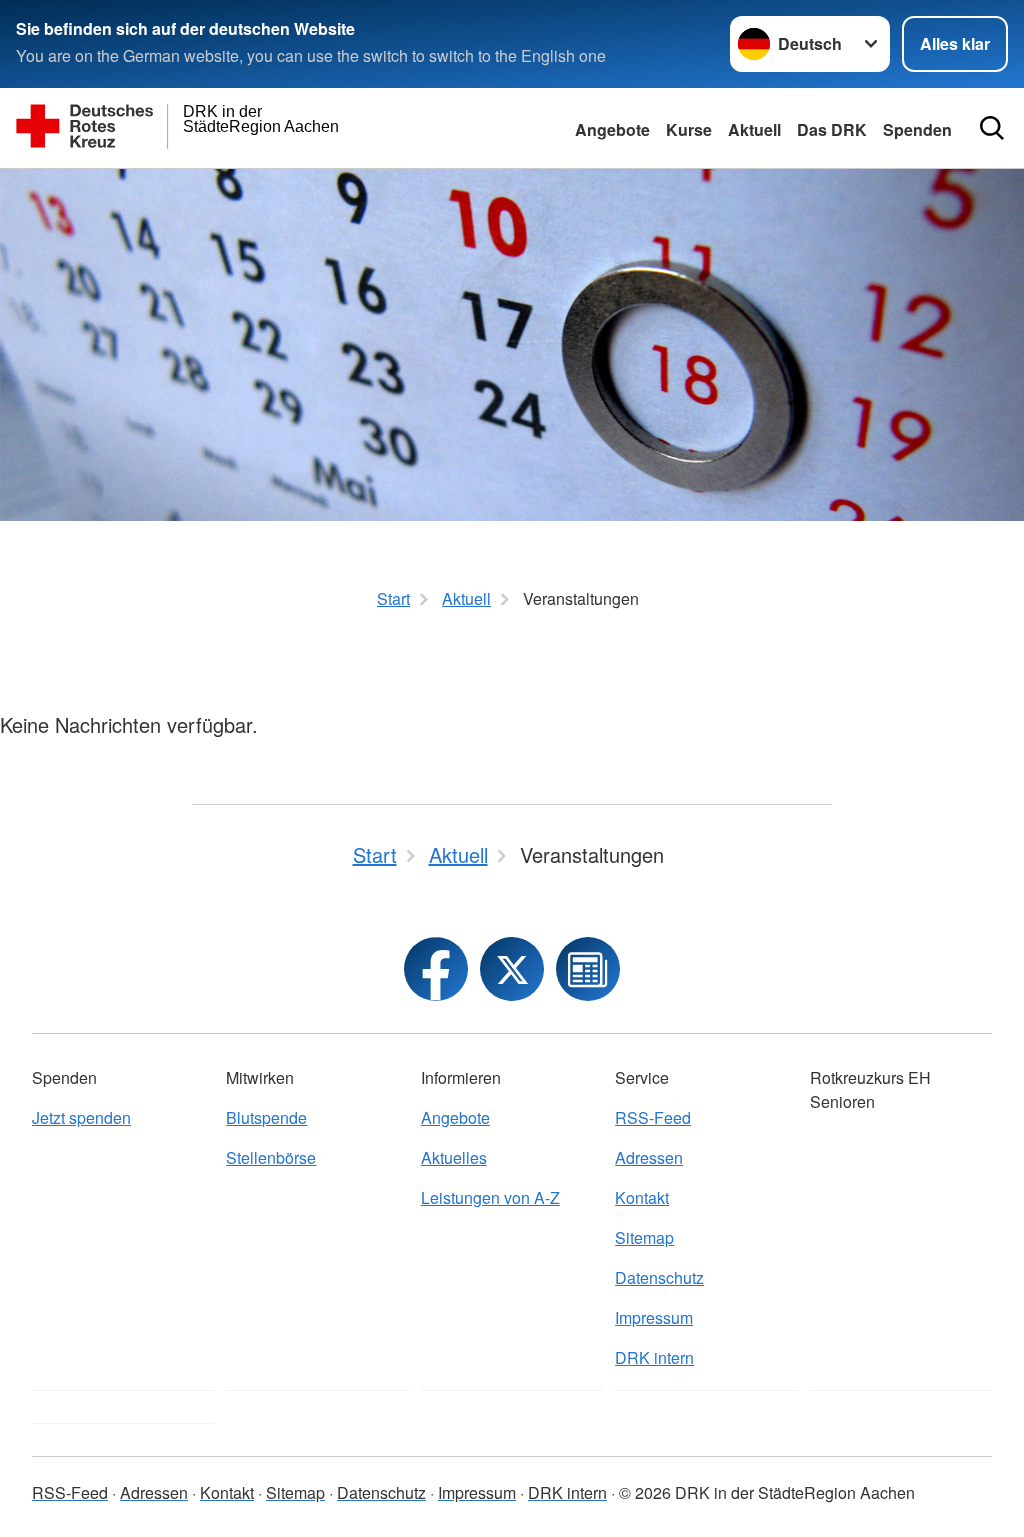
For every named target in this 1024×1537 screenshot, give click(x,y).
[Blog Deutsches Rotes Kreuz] (588, 969)
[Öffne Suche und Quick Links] (992, 128)
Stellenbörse (271, 1157)
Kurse (689, 129)
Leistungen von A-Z (490, 1197)
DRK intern (654, 1357)
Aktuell (754, 129)
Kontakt (642, 1197)
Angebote (612, 129)
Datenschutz (659, 1277)
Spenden (917, 129)
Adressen (649, 1157)
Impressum (654, 1317)
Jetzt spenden (81, 1117)
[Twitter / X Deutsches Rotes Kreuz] (512, 969)
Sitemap (644, 1237)
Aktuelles (454, 1157)
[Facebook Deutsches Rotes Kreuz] (436, 969)
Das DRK (832, 129)
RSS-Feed (653, 1117)
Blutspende (266, 1117)
